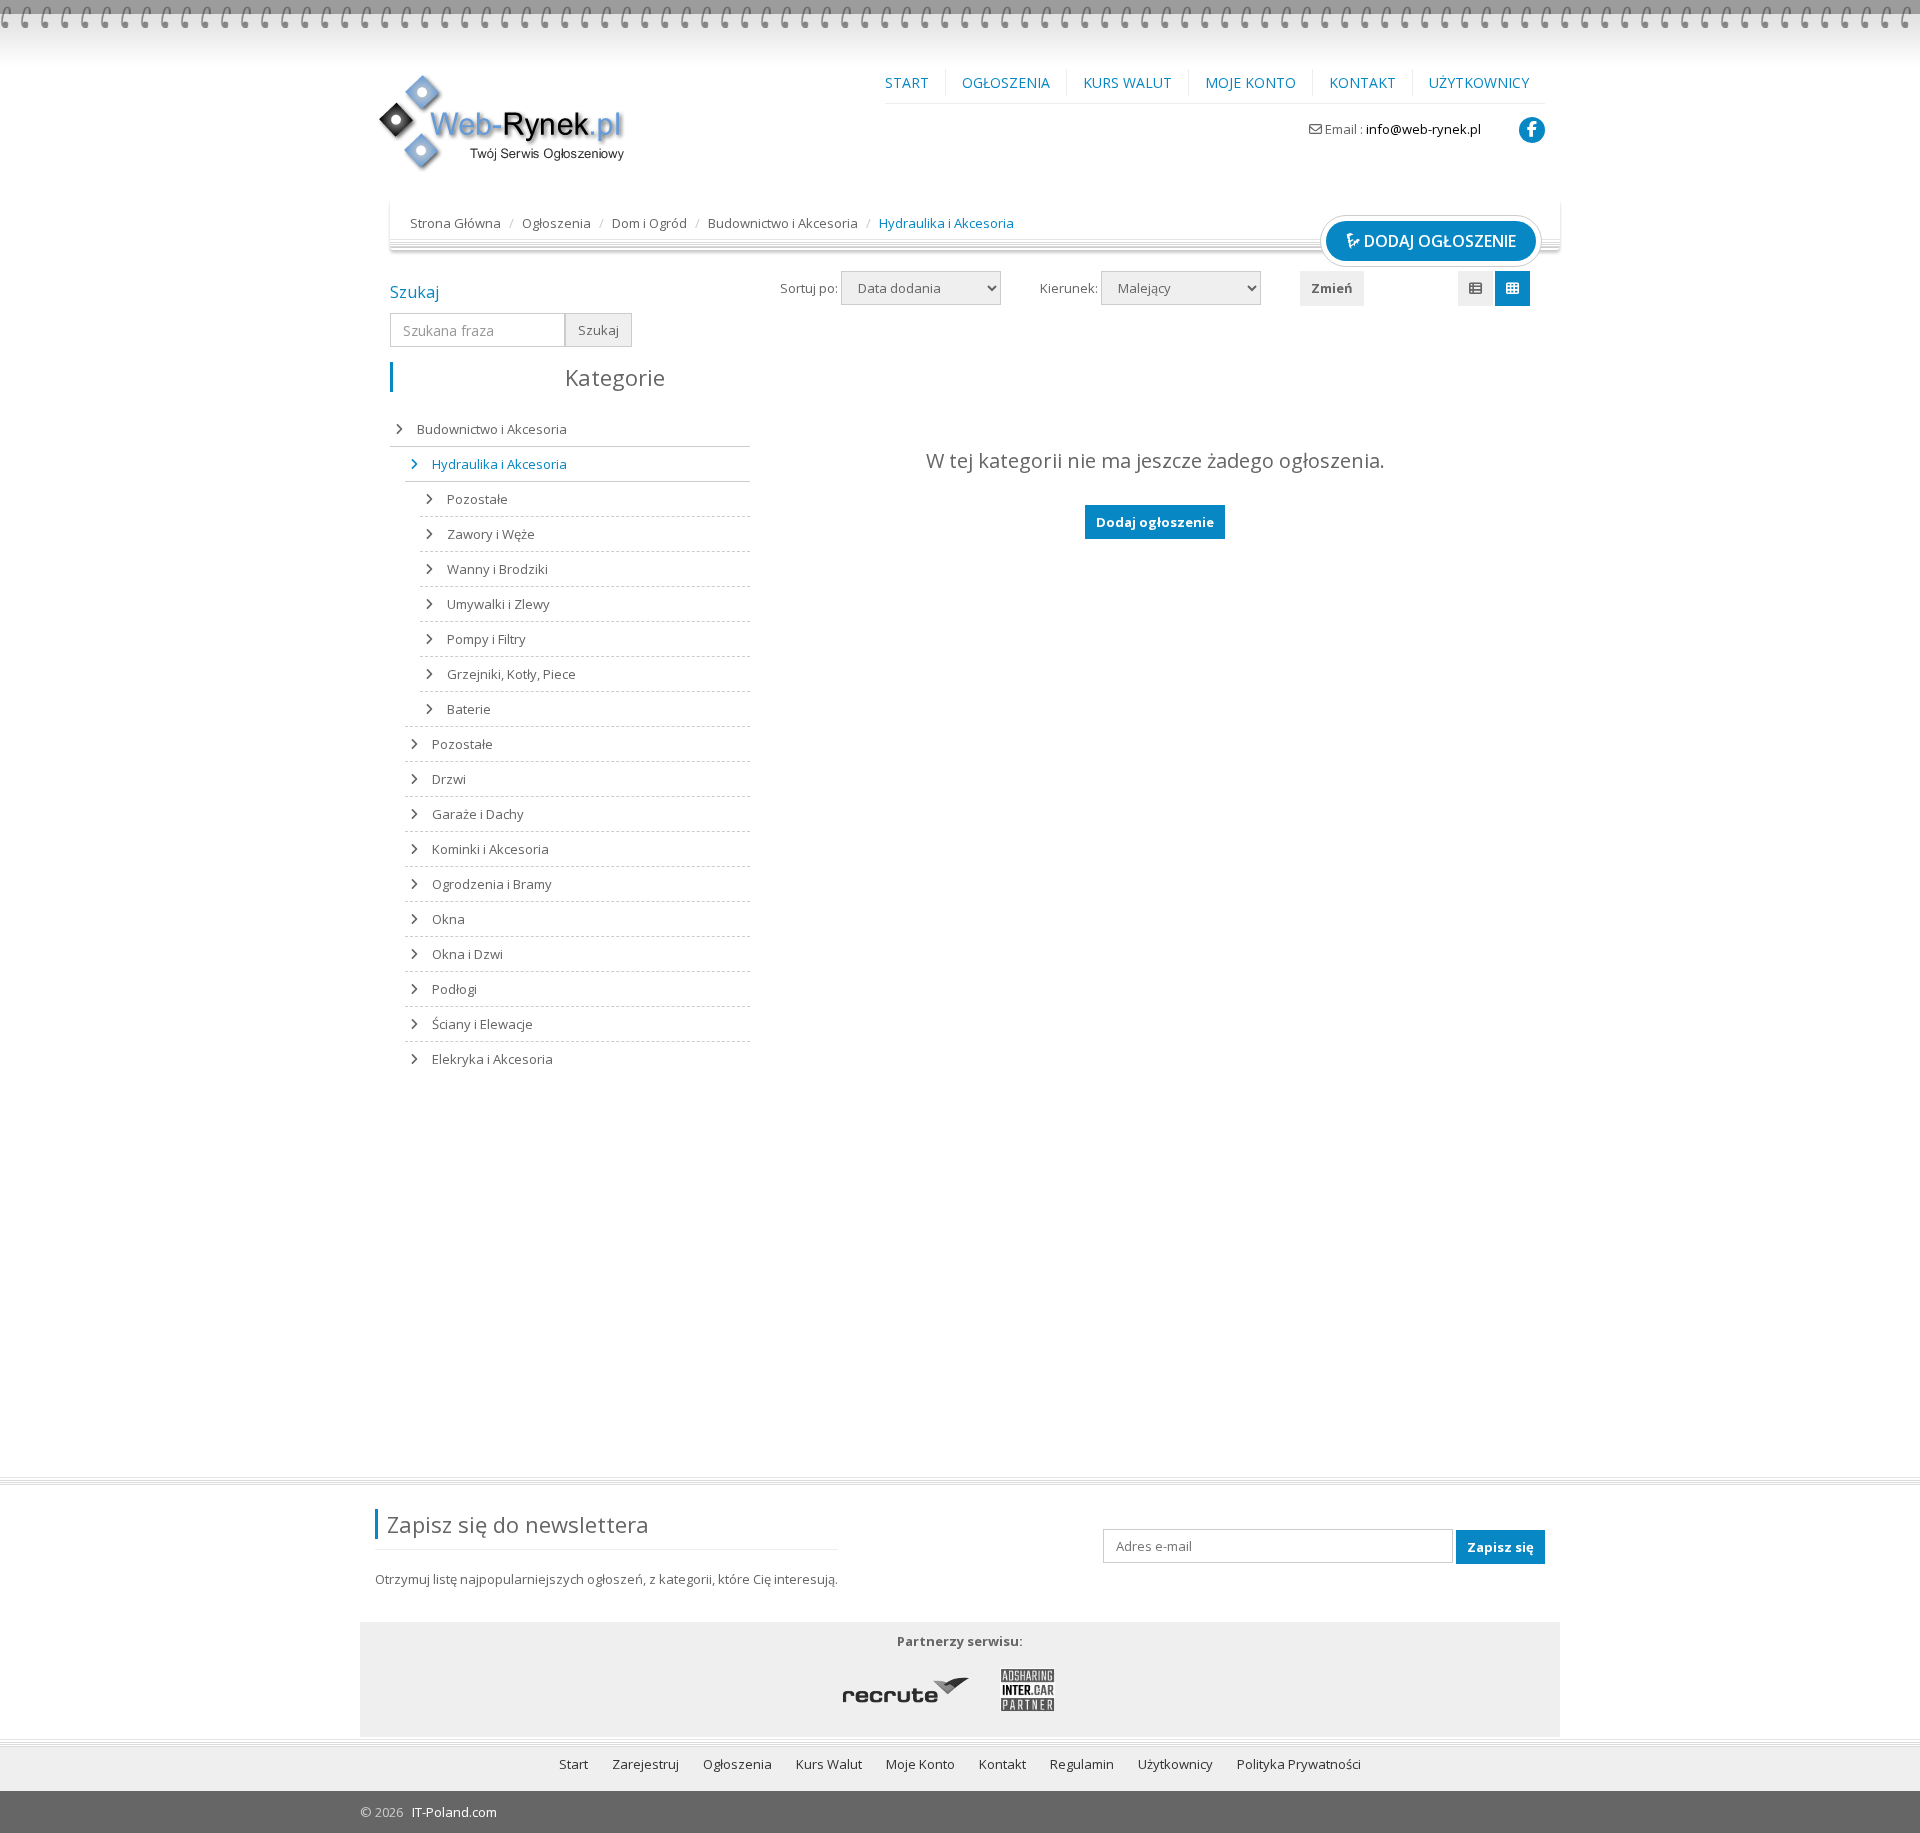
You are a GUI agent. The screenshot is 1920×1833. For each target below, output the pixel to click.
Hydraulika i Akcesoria (499, 464)
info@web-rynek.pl (1423, 129)
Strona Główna (455, 223)
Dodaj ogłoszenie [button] (1155, 522)
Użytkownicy (1479, 82)
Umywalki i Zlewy (498, 604)
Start (907, 82)
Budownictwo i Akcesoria (783, 223)
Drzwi (449, 779)
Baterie (469, 709)
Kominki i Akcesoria (490, 849)
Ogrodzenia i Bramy (492, 884)
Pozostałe (477, 499)
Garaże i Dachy (478, 814)
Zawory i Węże (491, 534)
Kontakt (1362, 82)
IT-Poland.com (454, 1812)
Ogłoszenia (1006, 82)
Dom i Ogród (649, 223)
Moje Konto (1250, 82)
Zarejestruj (645, 1764)
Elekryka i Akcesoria (492, 1059)
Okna (448, 919)
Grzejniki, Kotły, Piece (511, 674)
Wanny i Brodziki (497, 569)
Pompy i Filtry (486, 639)
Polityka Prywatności (1299, 1764)
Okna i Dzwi (467, 954)
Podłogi (454, 989)
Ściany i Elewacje (482, 1024)
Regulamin (1082, 1764)
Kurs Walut (1127, 82)
